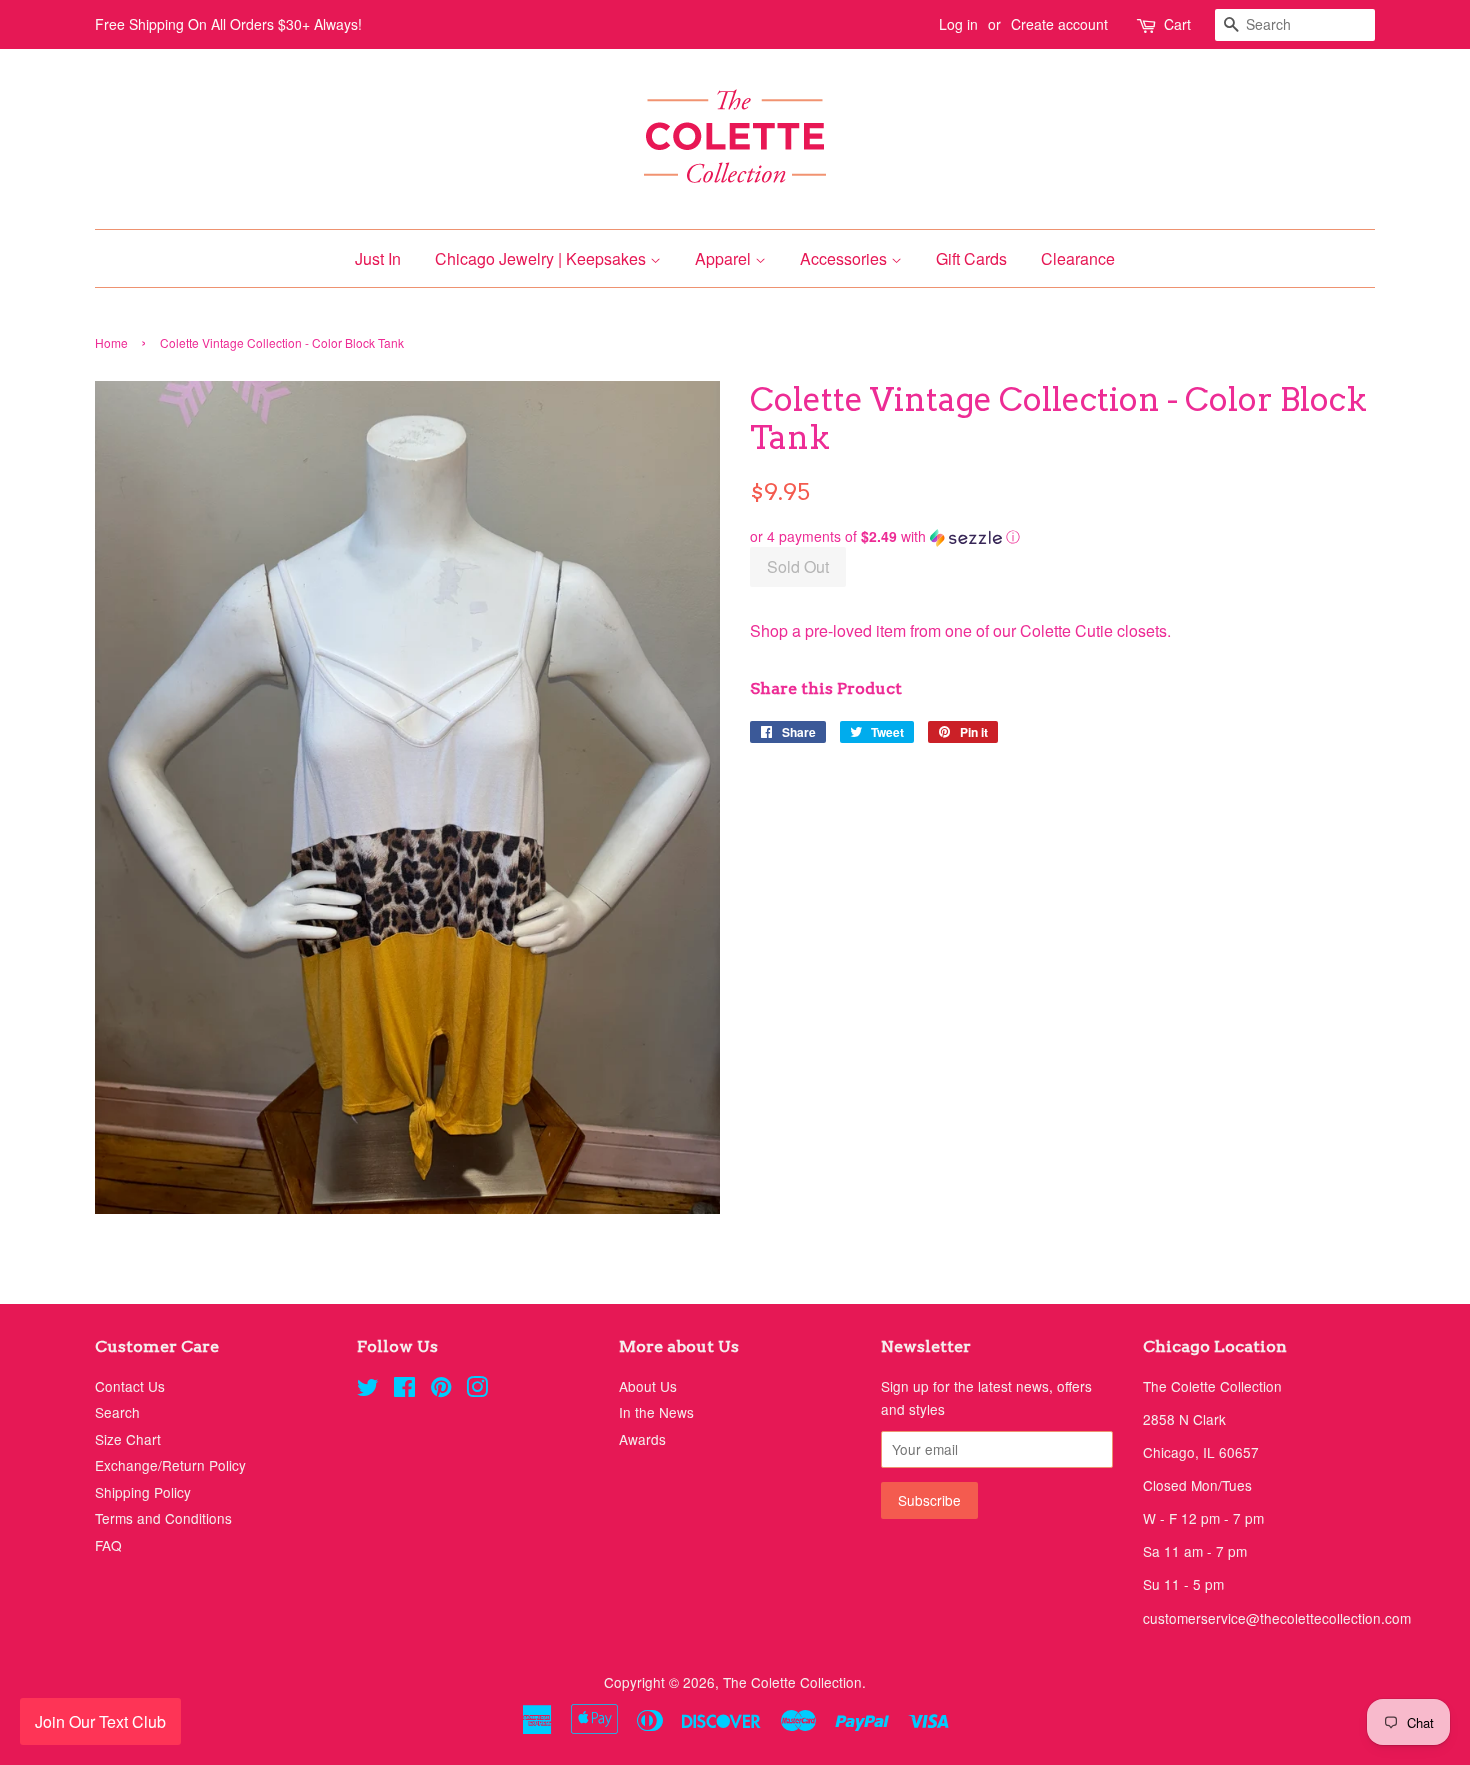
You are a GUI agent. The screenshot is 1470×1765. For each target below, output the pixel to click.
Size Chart (128, 1439)
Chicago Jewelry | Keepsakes (542, 258)
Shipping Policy (143, 1492)
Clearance (1078, 258)
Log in (958, 24)
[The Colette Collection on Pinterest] (441, 1390)
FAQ (108, 1545)
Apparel (725, 258)
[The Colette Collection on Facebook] (404, 1390)
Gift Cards (971, 258)
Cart (1177, 24)
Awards (642, 1439)
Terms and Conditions (163, 1518)
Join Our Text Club (100, 1721)
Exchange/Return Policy (170, 1465)
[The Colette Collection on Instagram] (477, 1390)
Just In (378, 258)
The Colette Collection (792, 1682)
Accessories (845, 258)
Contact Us (130, 1386)
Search (117, 1412)
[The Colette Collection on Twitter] (368, 1390)
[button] (1062, 536)
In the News (656, 1412)
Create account (1059, 24)
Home (111, 342)
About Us (648, 1386)
